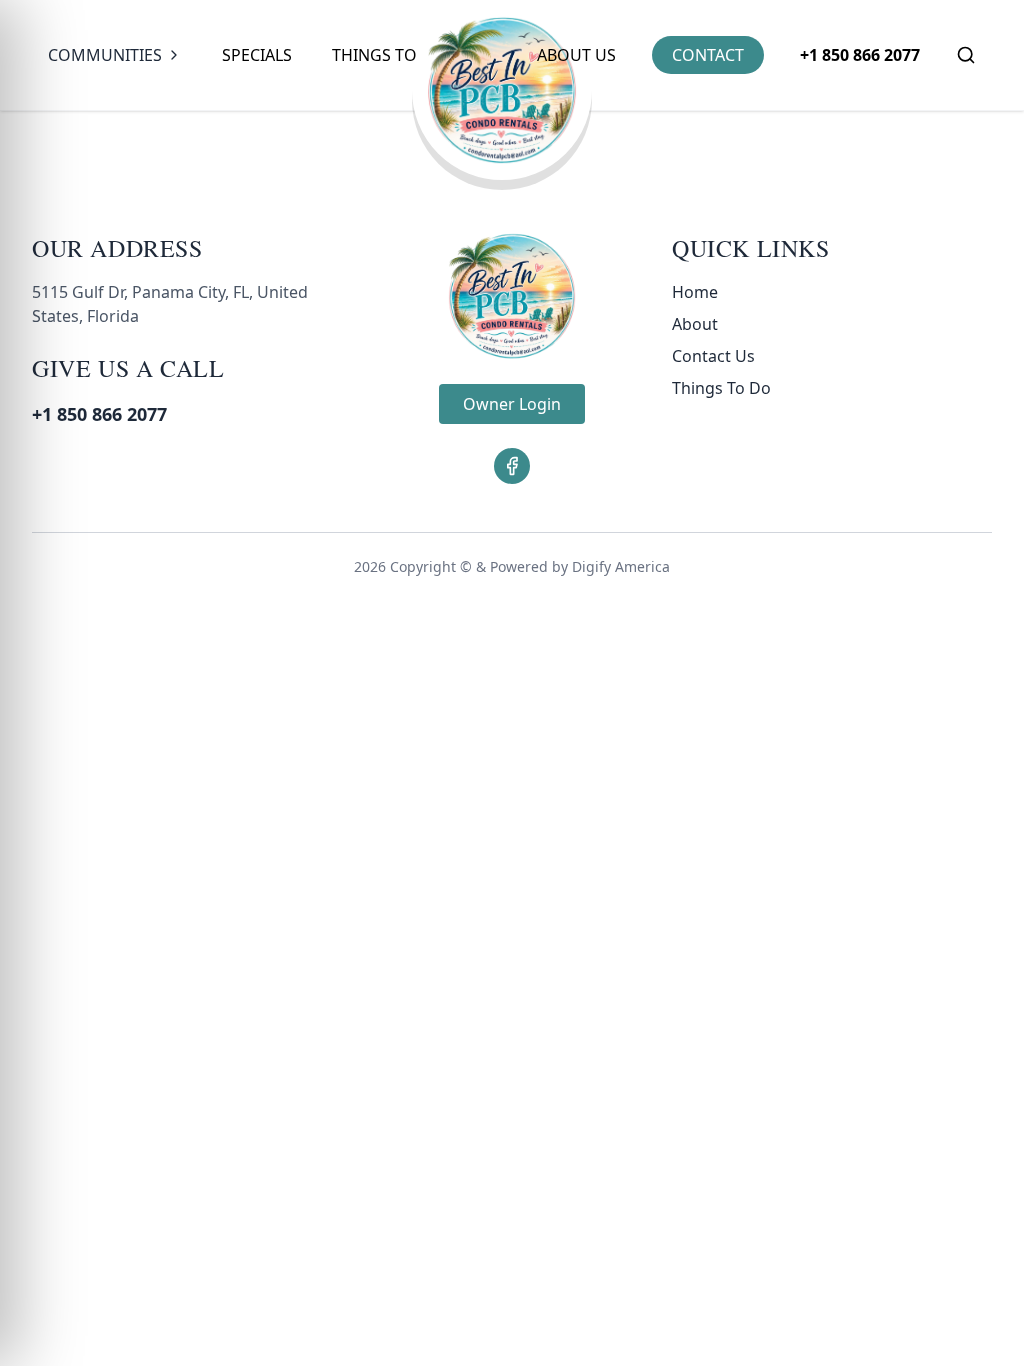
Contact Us (713, 356)
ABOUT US (576, 55)
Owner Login (512, 404)
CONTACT (708, 55)
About (695, 324)
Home (695, 292)
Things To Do (389, 55)
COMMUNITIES (105, 55)
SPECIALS (257, 55)
